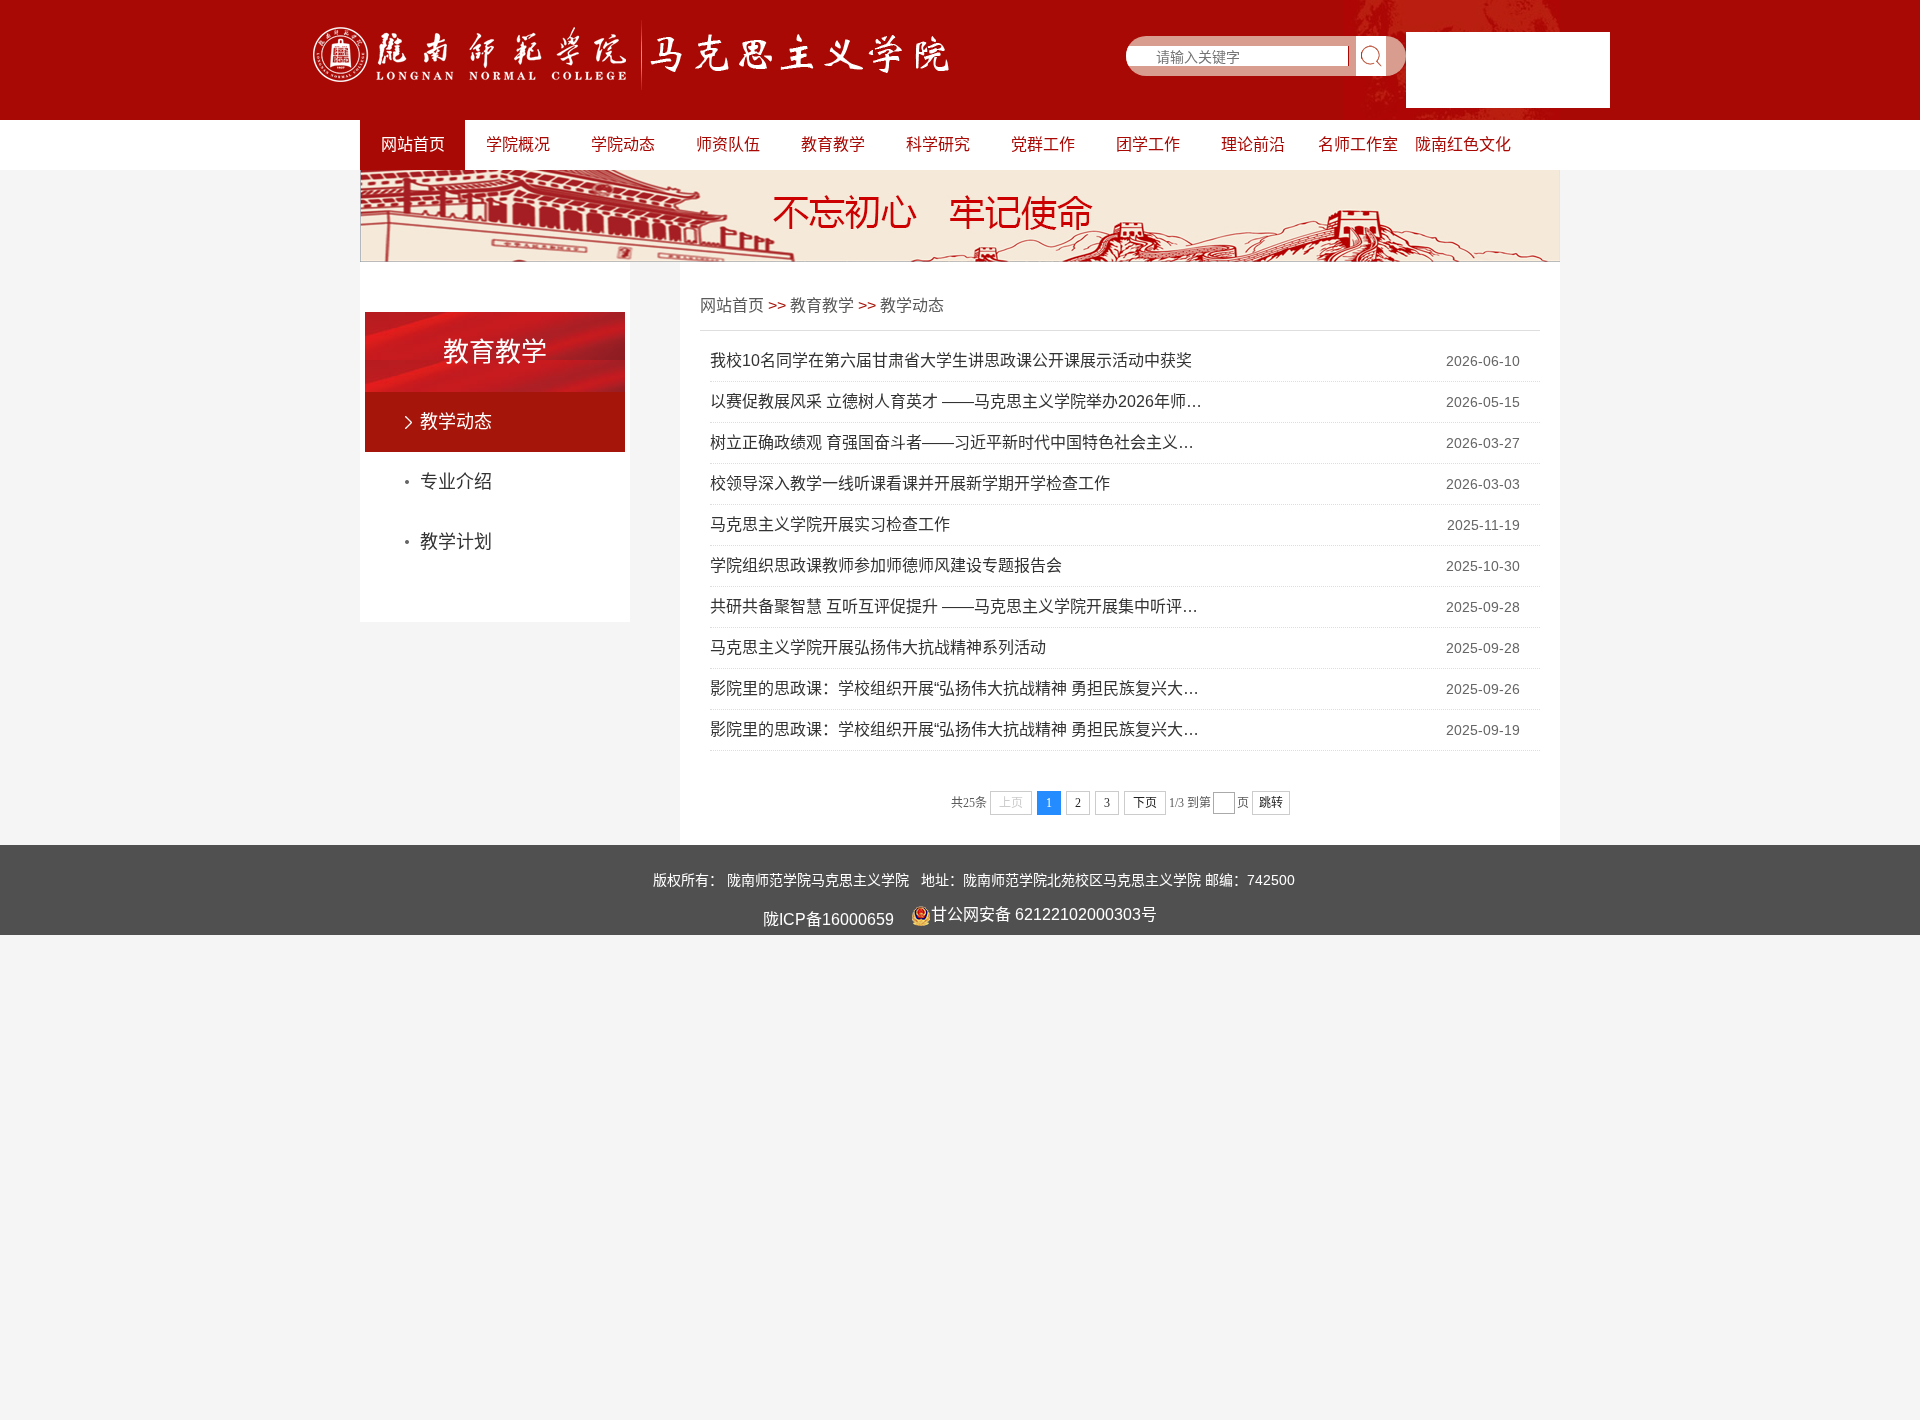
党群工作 (1043, 144)
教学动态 (456, 422)
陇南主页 (1473, 90)
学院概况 (518, 144)
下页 (1145, 803)
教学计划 (456, 542)
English (1575, 90)
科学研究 (938, 144)
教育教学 (833, 144)
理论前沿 (1253, 144)
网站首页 (413, 144)
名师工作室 (1358, 144)
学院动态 (623, 144)
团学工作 (1148, 144)
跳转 (1271, 803)
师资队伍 (728, 144)
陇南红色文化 (1463, 144)
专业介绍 (456, 482)
